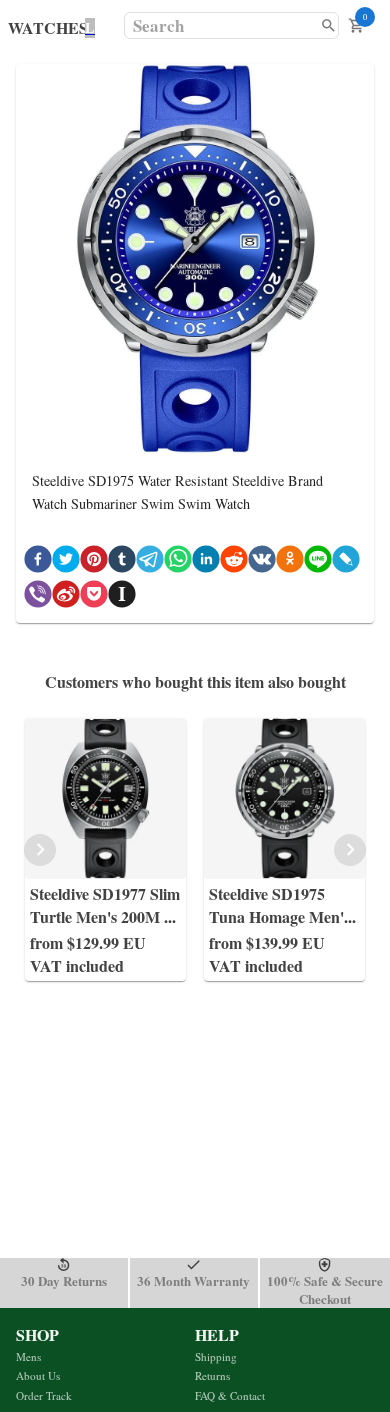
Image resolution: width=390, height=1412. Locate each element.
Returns (212, 1375)
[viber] (38, 597)
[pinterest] (94, 562)
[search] (328, 25)
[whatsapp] (178, 562)
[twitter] (66, 562)
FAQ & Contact (230, 1395)
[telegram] (150, 562)
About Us (38, 1375)
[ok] (290, 562)
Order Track (44, 1395)
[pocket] (94, 597)
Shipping (216, 1356)
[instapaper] (122, 597)
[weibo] (66, 597)
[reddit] (234, 562)
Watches (48, 27)
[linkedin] (206, 562)
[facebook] (38, 562)
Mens (28, 1356)
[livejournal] (346, 562)
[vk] (262, 562)
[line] (318, 562)
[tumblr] (122, 562)
